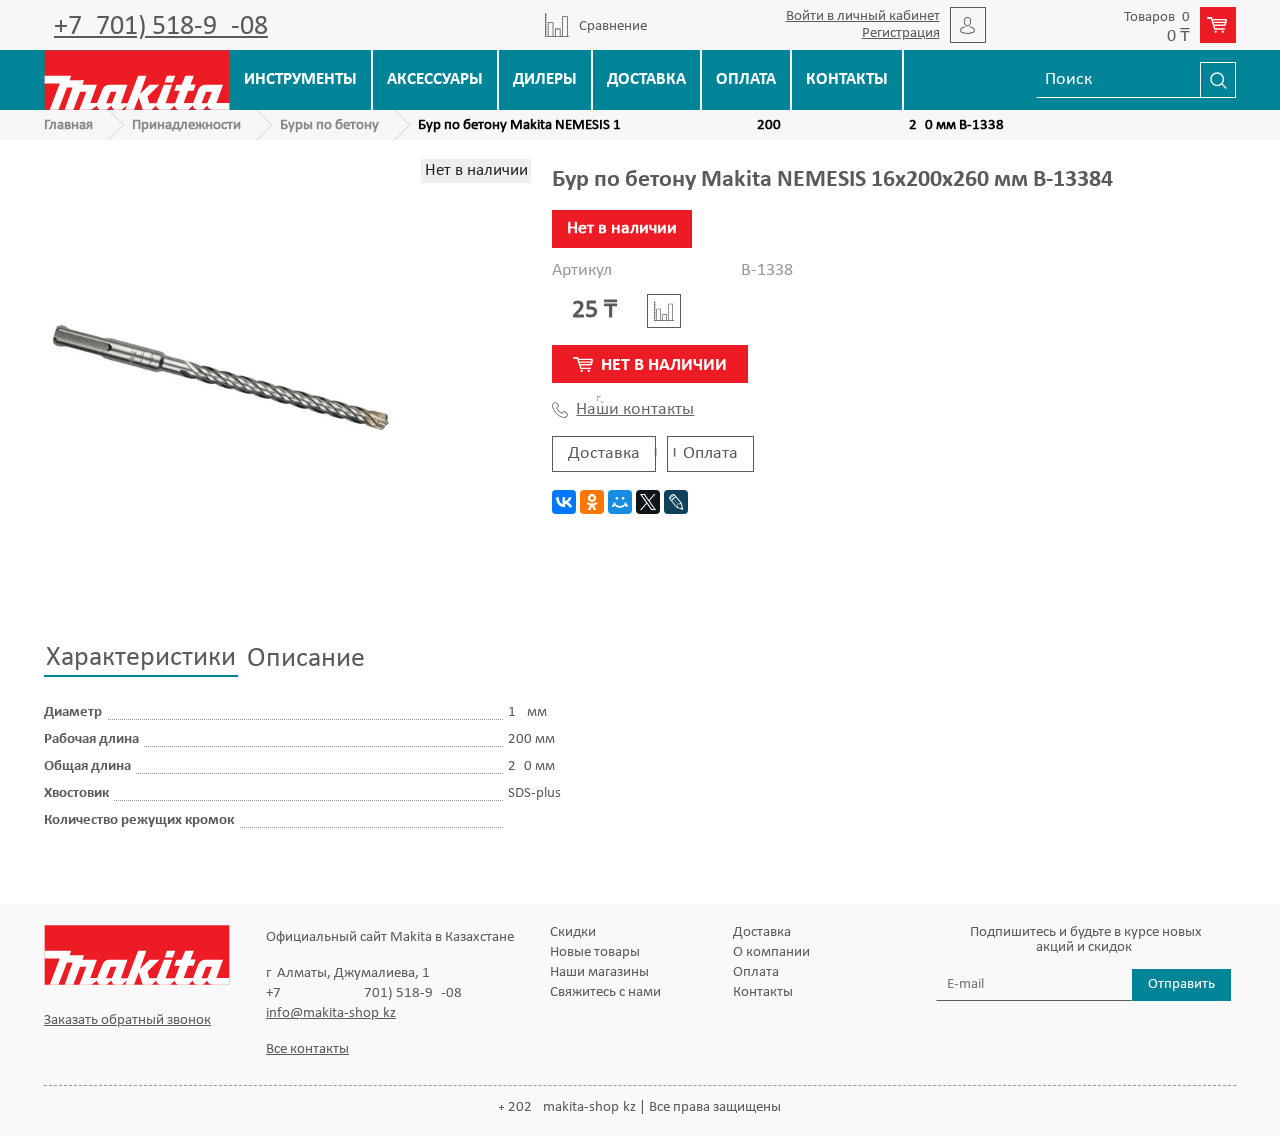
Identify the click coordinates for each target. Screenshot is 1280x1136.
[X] (648, 502)
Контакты (847, 79)
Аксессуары (435, 79)
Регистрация (901, 33)
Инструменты (300, 79)
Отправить (1181, 984)
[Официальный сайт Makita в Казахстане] (137, 79)
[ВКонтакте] (564, 502)
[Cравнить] (664, 311)
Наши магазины (599, 972)
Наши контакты (635, 410)
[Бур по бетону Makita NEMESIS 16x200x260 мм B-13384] (220, 378)
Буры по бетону (329, 125)
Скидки (573, 932)
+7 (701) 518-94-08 (161, 27)
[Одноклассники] (592, 502)
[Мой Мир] (620, 502)
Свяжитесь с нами (605, 992)
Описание (306, 659)
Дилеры (545, 79)
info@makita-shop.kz (331, 1013)
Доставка (646, 79)
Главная (68, 125)
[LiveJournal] (676, 502)
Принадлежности (186, 125)
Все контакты (307, 1049)
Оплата (746, 79)
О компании (771, 952)
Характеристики (141, 658)
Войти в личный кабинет (863, 16)
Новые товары (595, 952)
